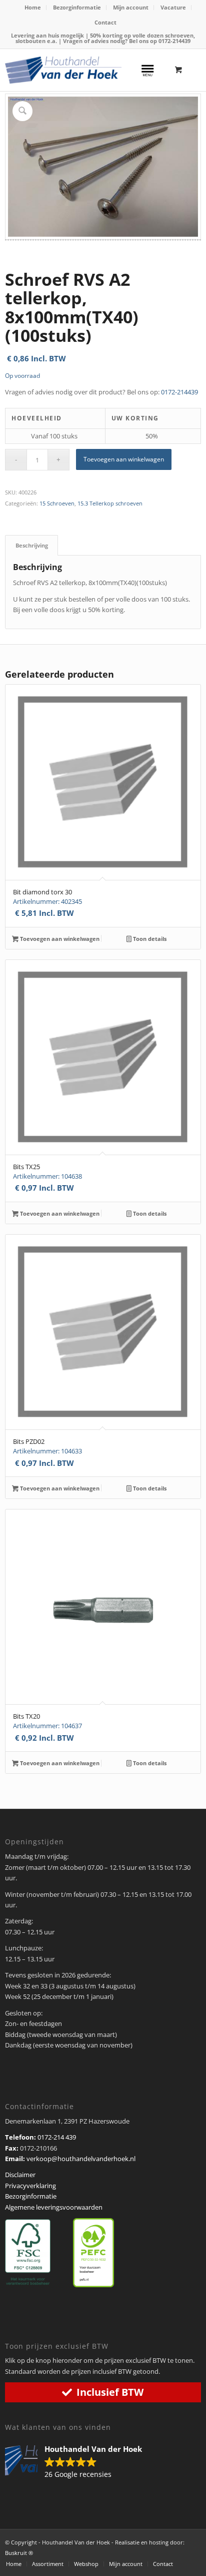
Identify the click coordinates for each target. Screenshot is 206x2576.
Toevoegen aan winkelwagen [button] (59, 939)
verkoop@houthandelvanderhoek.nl (81, 2159)
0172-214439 (174, 41)
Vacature (173, 7)
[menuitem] (33, 8)
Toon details (149, 939)
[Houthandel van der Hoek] (63, 70)
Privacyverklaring (30, 2186)
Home (33, 7)
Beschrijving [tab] (32, 545)
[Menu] (147, 69)
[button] (78, 2462)
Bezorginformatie (77, 7)
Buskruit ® (19, 2553)
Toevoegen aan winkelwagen (124, 459)
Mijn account (131, 7)
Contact (105, 22)
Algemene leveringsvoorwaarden (54, 2207)
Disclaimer (20, 2175)
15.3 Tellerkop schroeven (110, 503)
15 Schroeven (57, 503)
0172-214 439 (57, 2137)
